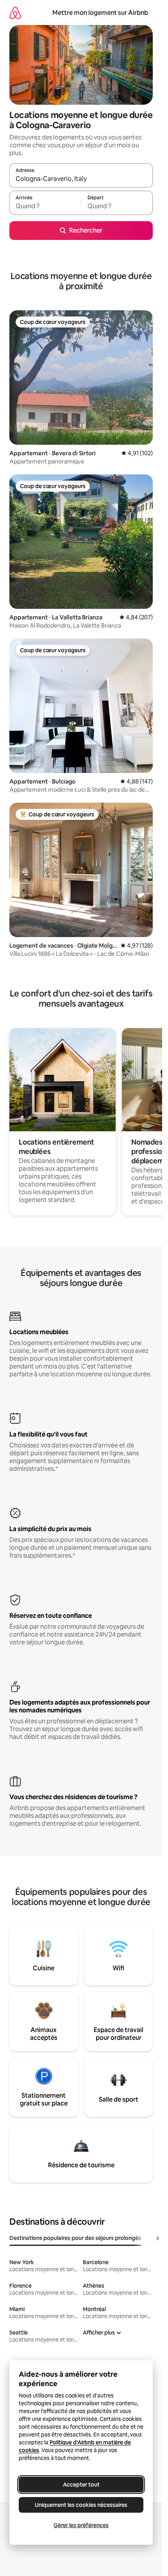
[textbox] (45, 206)
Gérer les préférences (81, 2525)
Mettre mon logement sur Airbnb (100, 13)
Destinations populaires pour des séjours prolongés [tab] (75, 2238)
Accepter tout (81, 2485)
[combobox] (81, 179)
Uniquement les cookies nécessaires (81, 2505)
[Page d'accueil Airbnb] (15, 13)
